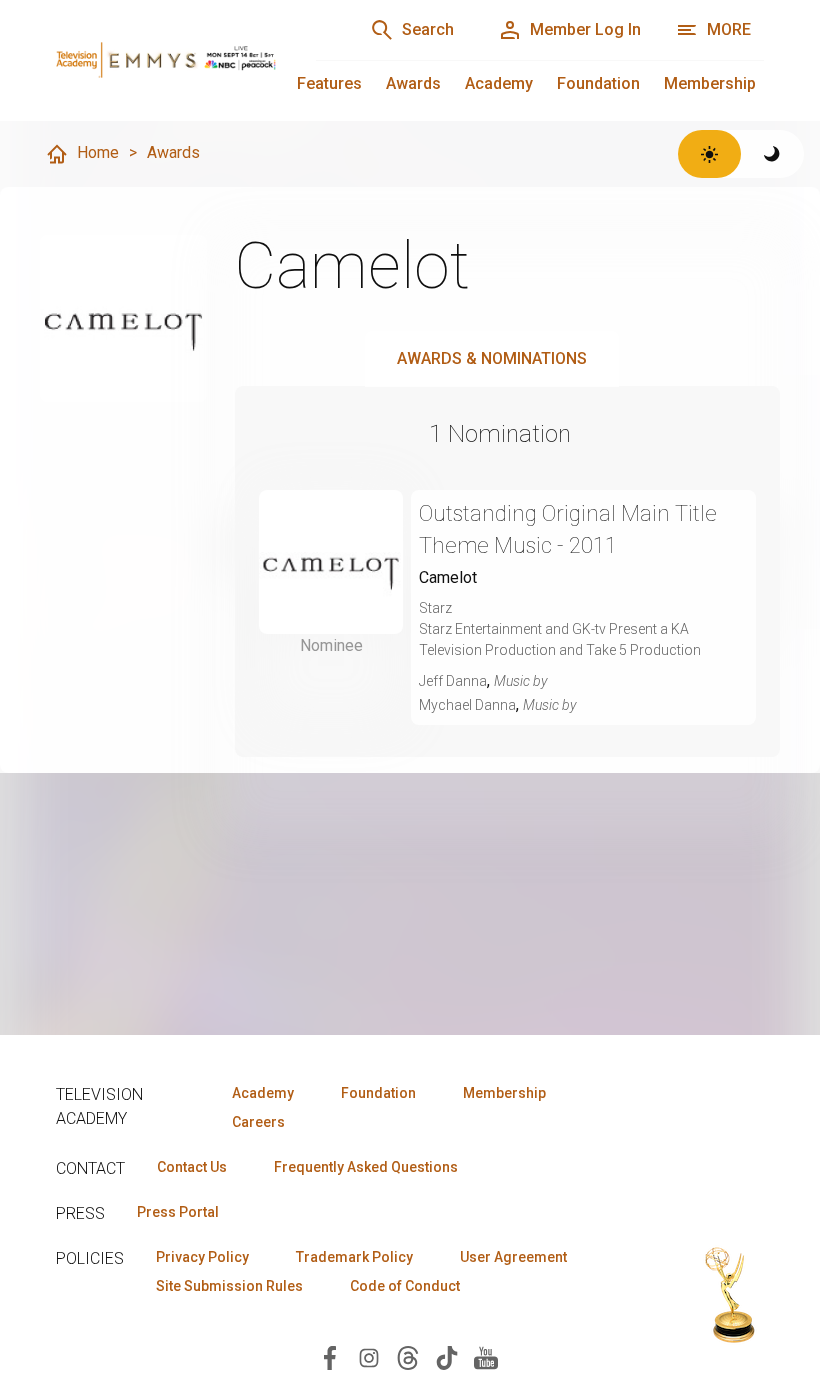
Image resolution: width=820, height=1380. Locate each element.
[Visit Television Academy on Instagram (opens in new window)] (369, 1356)
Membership (710, 83)
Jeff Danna (453, 681)
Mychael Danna (467, 705)
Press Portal (178, 1212)
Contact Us (192, 1167)
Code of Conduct (405, 1286)
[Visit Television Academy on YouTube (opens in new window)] (486, 1356)
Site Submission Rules (229, 1286)
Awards (413, 83)
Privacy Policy (202, 1257)
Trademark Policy (354, 1257)
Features (329, 83)
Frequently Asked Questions (366, 1167)
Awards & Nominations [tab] (492, 358)
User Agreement (513, 1257)
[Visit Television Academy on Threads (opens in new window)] (408, 1356)
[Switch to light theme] (709, 154)
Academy (499, 83)
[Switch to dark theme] (772, 154)
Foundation (598, 83)
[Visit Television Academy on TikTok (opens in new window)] (447, 1356)
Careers (258, 1122)
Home (98, 152)
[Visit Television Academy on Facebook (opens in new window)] (330, 1356)
